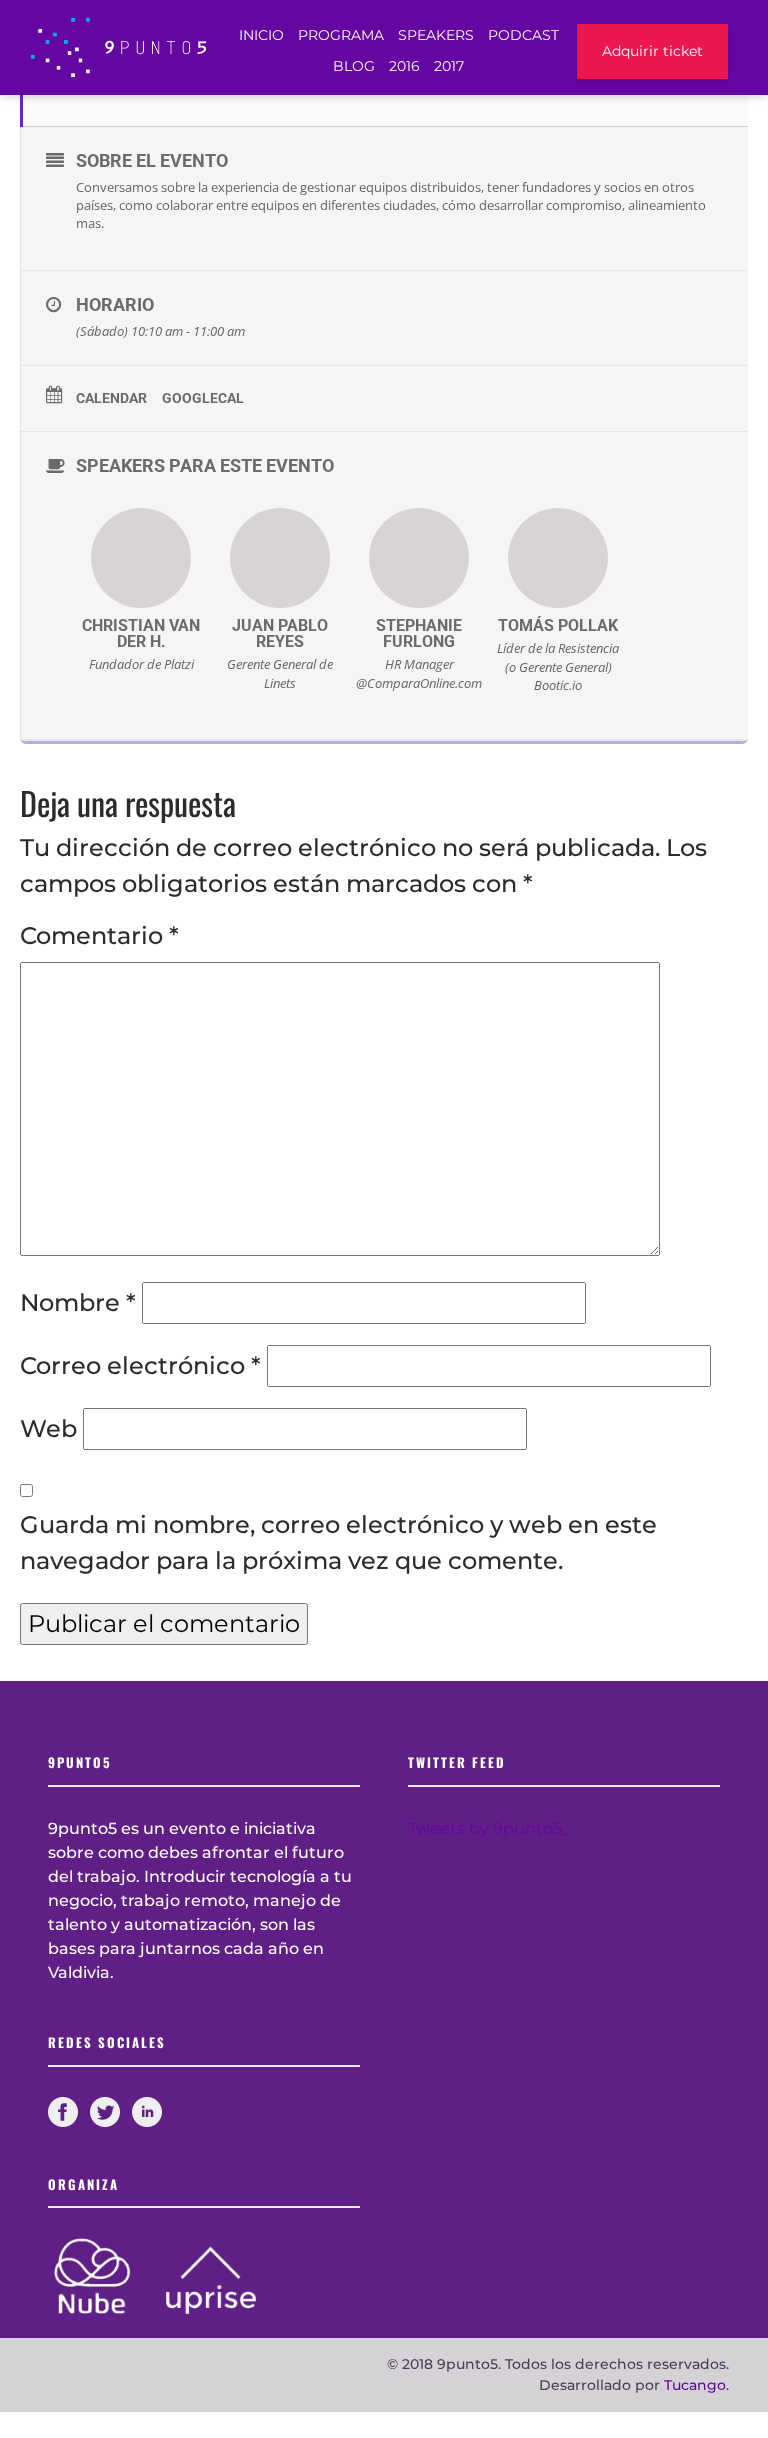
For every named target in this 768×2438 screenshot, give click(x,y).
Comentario (99, 935)
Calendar (111, 398)
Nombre (78, 1302)
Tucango (695, 2385)
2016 (404, 66)
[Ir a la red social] (69, 2110)
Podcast (523, 35)
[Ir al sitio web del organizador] (107, 2274)
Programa (341, 35)
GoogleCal (203, 398)
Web (48, 1428)
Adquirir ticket (652, 51)
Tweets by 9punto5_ (489, 1828)
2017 (449, 66)
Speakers (436, 35)
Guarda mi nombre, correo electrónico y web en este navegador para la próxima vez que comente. (338, 1542)
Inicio (261, 35)
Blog (354, 66)
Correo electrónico (140, 1365)
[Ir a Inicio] (118, 47)
